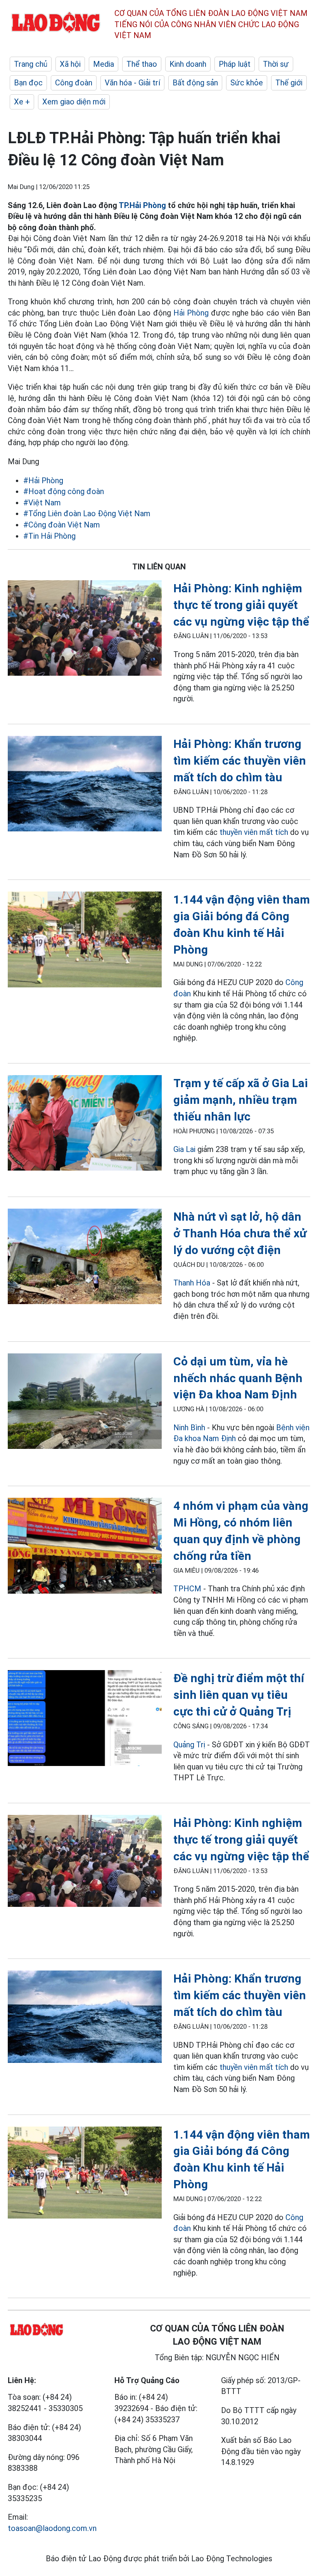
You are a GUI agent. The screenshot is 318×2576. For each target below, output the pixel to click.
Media (104, 64)
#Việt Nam (42, 503)
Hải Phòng (192, 313)
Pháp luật (235, 64)
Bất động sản (195, 83)
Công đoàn (74, 83)
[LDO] (85, 630)
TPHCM (187, 1589)
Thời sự (276, 64)
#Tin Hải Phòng (49, 536)
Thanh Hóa (192, 1283)
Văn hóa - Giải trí (132, 83)
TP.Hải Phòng (142, 205)
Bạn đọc (28, 83)
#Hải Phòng (43, 481)
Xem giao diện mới (74, 102)
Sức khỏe (247, 83)
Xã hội (70, 64)
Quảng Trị (189, 1745)
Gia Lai (184, 1149)
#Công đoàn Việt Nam (62, 525)
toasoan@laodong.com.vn (52, 2528)
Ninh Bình (189, 1428)
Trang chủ (31, 64)
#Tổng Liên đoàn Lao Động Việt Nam (87, 513)
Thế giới (289, 83)
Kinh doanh (188, 64)
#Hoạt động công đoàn (64, 491)
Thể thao (142, 64)
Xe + (22, 102)
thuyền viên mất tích (254, 832)
